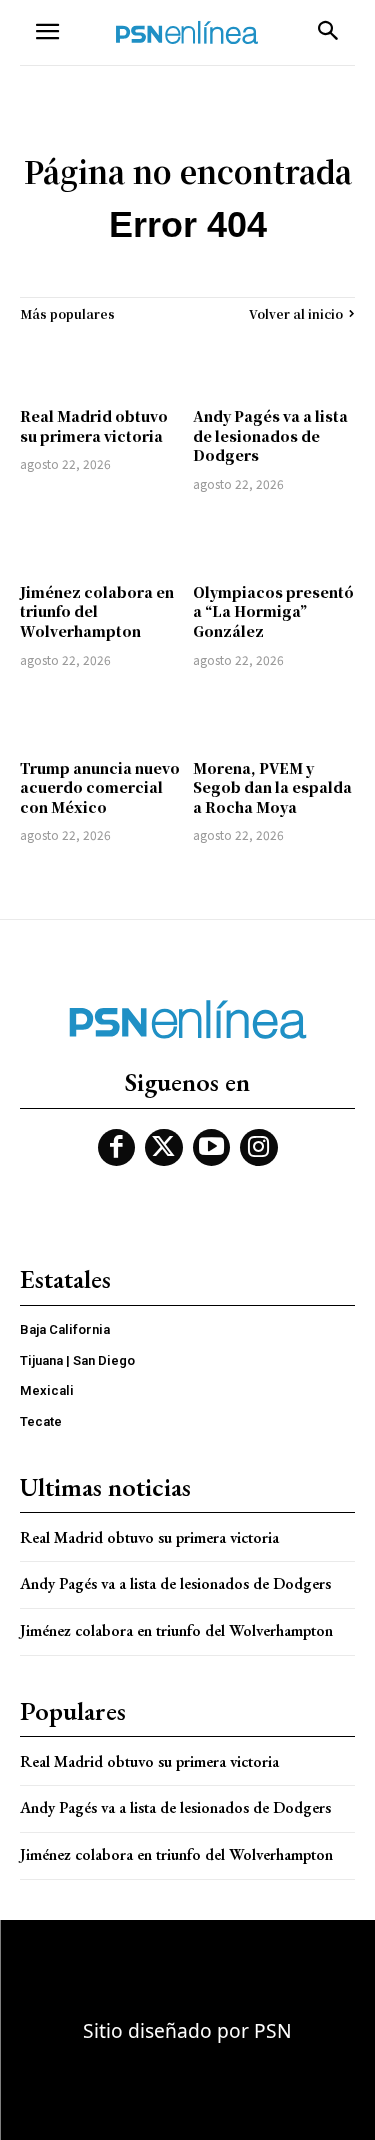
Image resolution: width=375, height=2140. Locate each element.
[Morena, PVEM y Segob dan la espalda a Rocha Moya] (274, 716)
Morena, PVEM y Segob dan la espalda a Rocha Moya (272, 787)
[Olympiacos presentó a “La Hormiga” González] (274, 540)
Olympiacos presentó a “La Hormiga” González (273, 611)
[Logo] (187, 32)
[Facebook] (117, 1148)
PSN (273, 2030)
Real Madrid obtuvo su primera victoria (94, 426)
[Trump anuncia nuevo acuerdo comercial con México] (101, 716)
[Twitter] (164, 1148)
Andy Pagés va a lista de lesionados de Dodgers (270, 435)
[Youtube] (212, 1148)
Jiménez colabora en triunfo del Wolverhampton (97, 611)
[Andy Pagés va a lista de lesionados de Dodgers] (274, 364)
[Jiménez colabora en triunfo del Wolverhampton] (101, 540)
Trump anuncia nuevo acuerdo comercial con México (100, 787)
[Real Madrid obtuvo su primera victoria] (101, 364)
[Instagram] (259, 1148)
